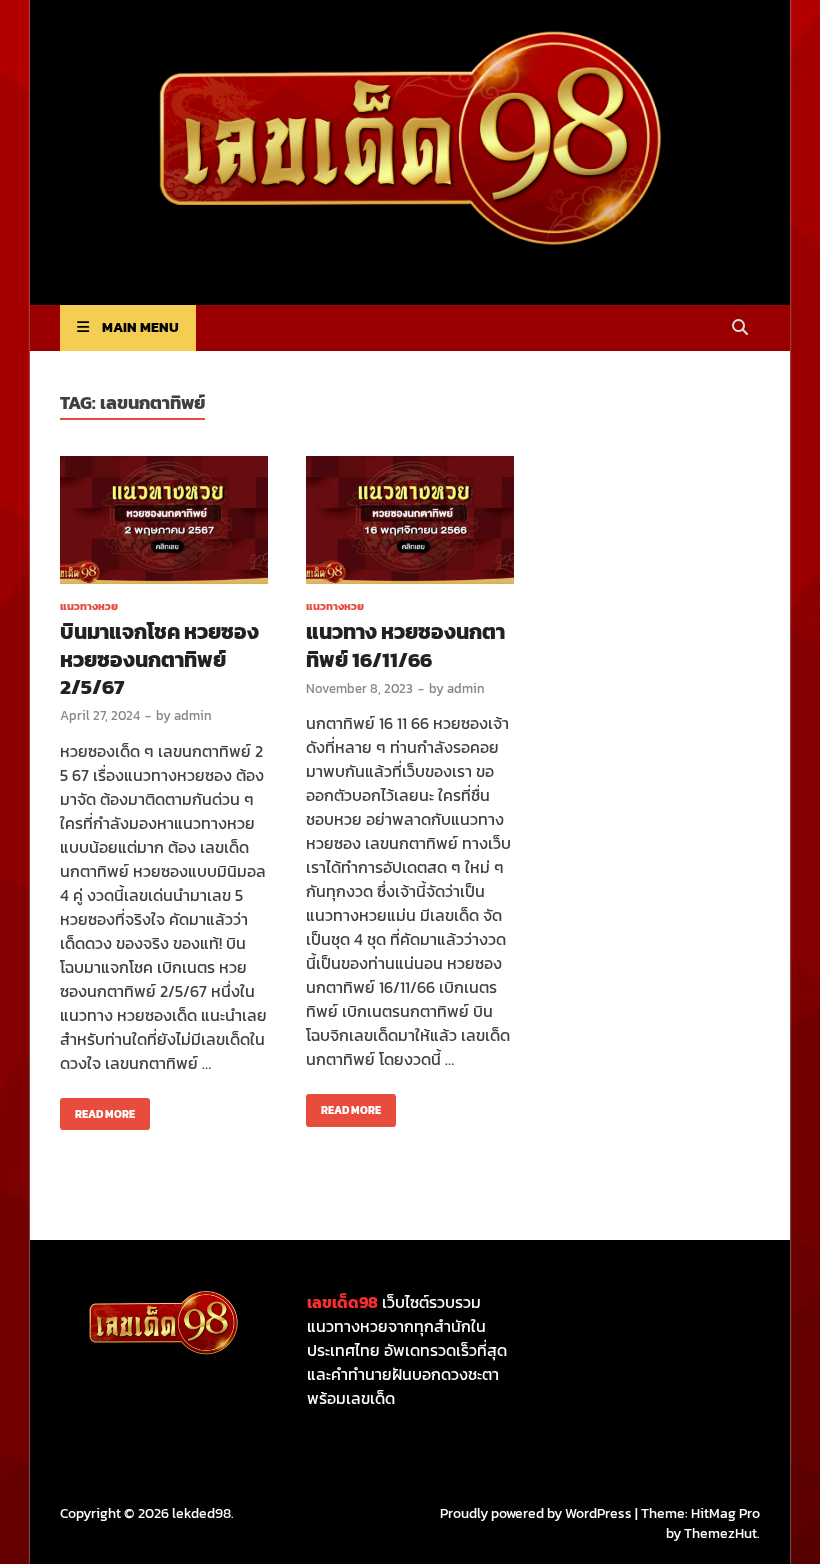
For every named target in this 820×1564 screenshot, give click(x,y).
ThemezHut (720, 1533)
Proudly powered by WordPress (536, 1513)
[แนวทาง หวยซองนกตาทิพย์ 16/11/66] (410, 523)
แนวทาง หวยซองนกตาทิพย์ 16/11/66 (405, 645)
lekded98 (201, 1513)
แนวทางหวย (89, 606)
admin (193, 715)
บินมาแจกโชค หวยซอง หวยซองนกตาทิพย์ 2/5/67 (159, 659)
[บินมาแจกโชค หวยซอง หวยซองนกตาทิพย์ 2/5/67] (164, 523)
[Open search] (740, 328)
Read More (97, 1110)
